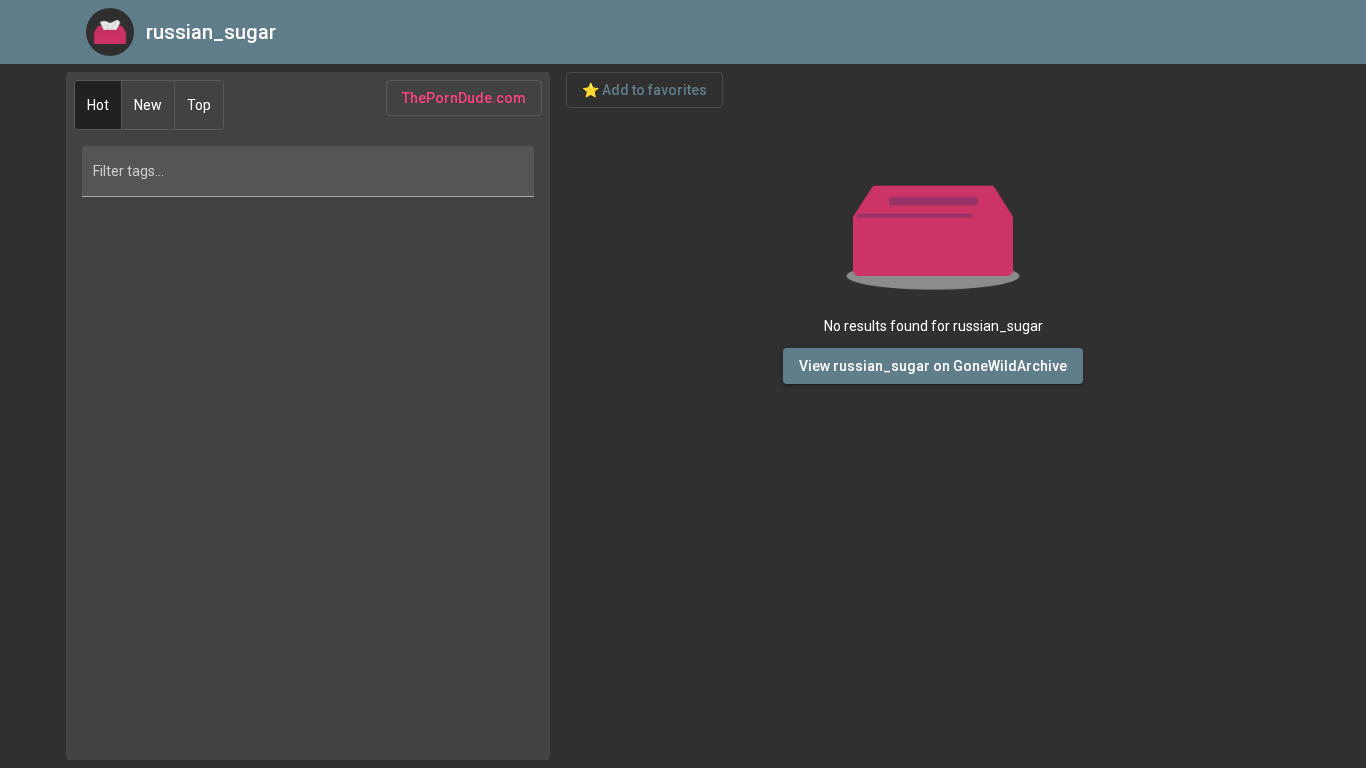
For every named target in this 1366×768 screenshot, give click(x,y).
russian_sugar (211, 32)
